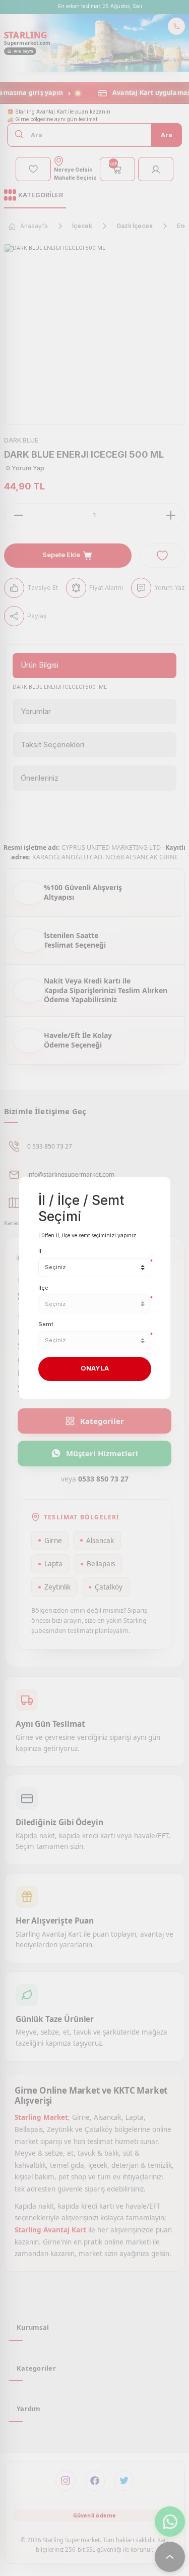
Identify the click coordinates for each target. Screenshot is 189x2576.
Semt (46, 1324)
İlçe (43, 1288)
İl (40, 1251)
